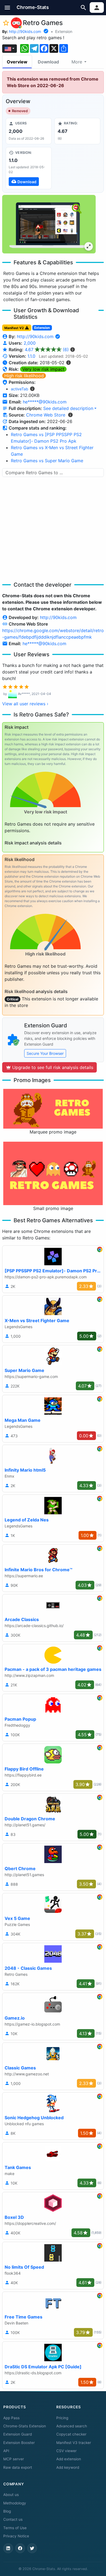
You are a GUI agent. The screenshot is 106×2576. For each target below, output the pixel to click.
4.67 (47, 350)
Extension (64, 31)
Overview (17, 62)
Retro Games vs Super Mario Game (47, 461)
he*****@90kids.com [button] (45, 402)
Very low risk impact (43, 369)
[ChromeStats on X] (32, 2548)
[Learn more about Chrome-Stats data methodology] (70, 415)
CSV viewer (66, 2451)
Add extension (69, 2459)
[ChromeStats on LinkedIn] (8, 2548)
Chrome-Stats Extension (25, 2426)
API (6, 2451)
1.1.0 (31, 356)
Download (48, 62)
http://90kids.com (25, 31)
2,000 (30, 343)
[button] (7, 7)
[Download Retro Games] (29, 168)
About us (11, 2495)
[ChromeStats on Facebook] (20, 2548)
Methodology (15, 2503)
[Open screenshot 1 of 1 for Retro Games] (49, 224)
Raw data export (18, 2467)
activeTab (20, 389)
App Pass (11, 2418)
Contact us (13, 2519)
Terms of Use (15, 2528)
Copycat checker (71, 2434)
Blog (7, 2511)
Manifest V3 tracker (74, 2443)
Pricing (62, 2418)
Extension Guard (18, 2434)
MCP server (14, 2459)
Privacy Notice (16, 2536)
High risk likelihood (24, 376)
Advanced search (72, 2426)
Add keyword (68, 2467)
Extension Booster (19, 2443)
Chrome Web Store (46, 415)
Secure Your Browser (45, 1053)
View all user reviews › (25, 704)
